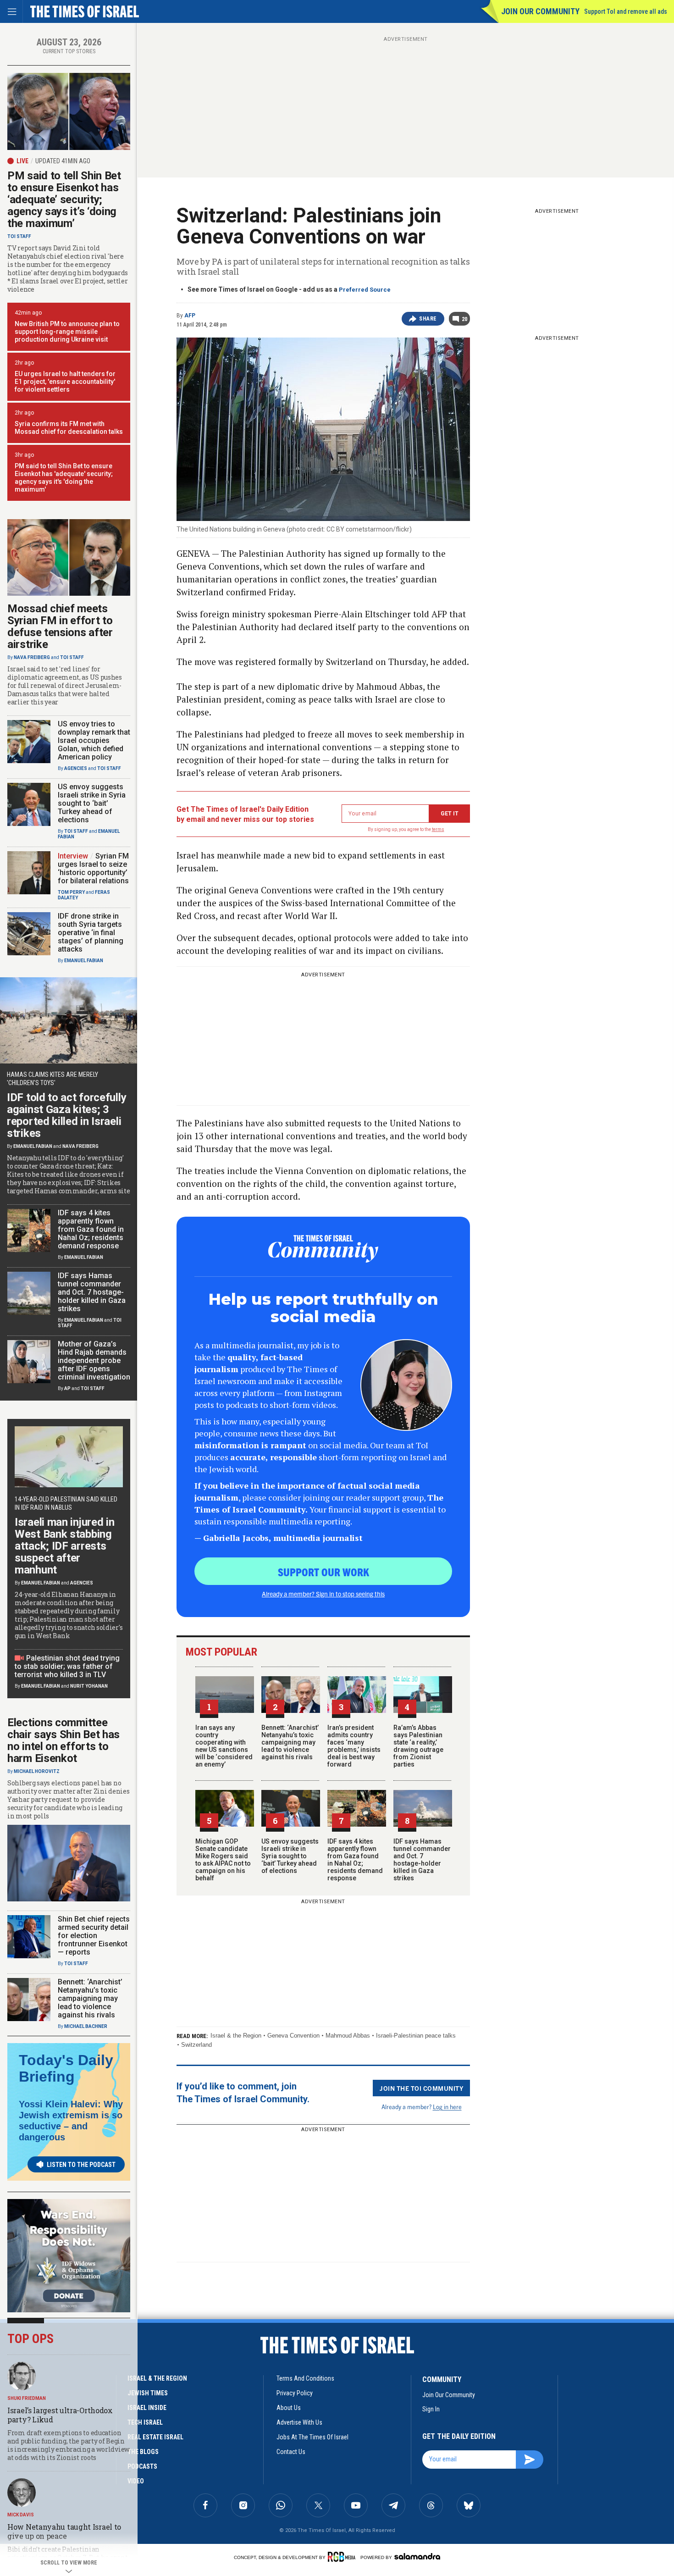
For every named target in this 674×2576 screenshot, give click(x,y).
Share (428, 319)
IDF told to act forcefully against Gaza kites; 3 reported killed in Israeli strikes (66, 1115)
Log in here (447, 2107)
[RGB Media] (343, 2557)
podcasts (142, 2466)
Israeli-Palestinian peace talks (416, 2036)
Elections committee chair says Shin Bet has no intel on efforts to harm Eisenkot (64, 1740)
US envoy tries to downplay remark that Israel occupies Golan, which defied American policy (94, 740)
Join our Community (540, 11)
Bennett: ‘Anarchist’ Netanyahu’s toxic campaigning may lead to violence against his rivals (290, 1742)
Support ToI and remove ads (626, 11)
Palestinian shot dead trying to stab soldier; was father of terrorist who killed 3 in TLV (67, 1666)
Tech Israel (145, 2422)
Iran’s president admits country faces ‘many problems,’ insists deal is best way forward (354, 1746)
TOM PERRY (71, 892)
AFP (190, 316)
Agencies (76, 768)
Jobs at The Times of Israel (312, 2437)
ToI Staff (19, 236)
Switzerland (196, 2045)
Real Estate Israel (155, 2437)
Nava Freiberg (32, 657)
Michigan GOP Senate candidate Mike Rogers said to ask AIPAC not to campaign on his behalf (223, 1860)
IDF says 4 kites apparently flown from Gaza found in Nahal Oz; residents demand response (355, 1860)
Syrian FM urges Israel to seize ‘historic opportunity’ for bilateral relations (93, 868)
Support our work (323, 1572)
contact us (291, 2452)
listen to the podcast (81, 2165)
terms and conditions (305, 2378)
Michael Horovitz (37, 1771)
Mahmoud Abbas (348, 2036)
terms (438, 829)
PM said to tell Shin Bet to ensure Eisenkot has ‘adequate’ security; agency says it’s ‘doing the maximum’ (64, 199)
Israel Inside (147, 2408)
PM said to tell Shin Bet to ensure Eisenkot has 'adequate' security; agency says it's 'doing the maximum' (64, 478)
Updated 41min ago (63, 161)
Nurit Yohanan (89, 1686)
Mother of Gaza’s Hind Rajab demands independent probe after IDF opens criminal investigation (94, 1360)
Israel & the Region (236, 2036)
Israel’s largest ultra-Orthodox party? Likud (60, 2415)
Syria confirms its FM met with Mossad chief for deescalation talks (69, 428)
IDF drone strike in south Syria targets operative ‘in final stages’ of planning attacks (91, 933)
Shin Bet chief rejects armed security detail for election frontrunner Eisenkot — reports (94, 1936)
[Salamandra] (417, 2556)
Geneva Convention (293, 2036)
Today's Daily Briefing (66, 2068)
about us (289, 2408)
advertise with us (299, 2422)
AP (67, 1388)
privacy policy (295, 2393)
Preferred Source (365, 290)
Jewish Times (148, 2393)
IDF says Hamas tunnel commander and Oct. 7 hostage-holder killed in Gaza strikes (422, 1860)
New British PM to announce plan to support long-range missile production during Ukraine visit (67, 332)
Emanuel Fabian (84, 961)
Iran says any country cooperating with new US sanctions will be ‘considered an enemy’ (224, 1746)
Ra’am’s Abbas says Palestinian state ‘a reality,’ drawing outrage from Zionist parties (418, 1746)
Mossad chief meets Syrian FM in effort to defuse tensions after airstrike (60, 626)
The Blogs (143, 2452)
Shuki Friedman (27, 2398)
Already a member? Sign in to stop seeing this (323, 1594)
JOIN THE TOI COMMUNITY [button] (421, 2088)
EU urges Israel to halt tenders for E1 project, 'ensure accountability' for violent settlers (65, 382)
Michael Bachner (86, 2026)
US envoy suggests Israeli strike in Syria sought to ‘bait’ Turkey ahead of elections (290, 1856)
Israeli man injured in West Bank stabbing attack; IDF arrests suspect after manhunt (64, 1546)
